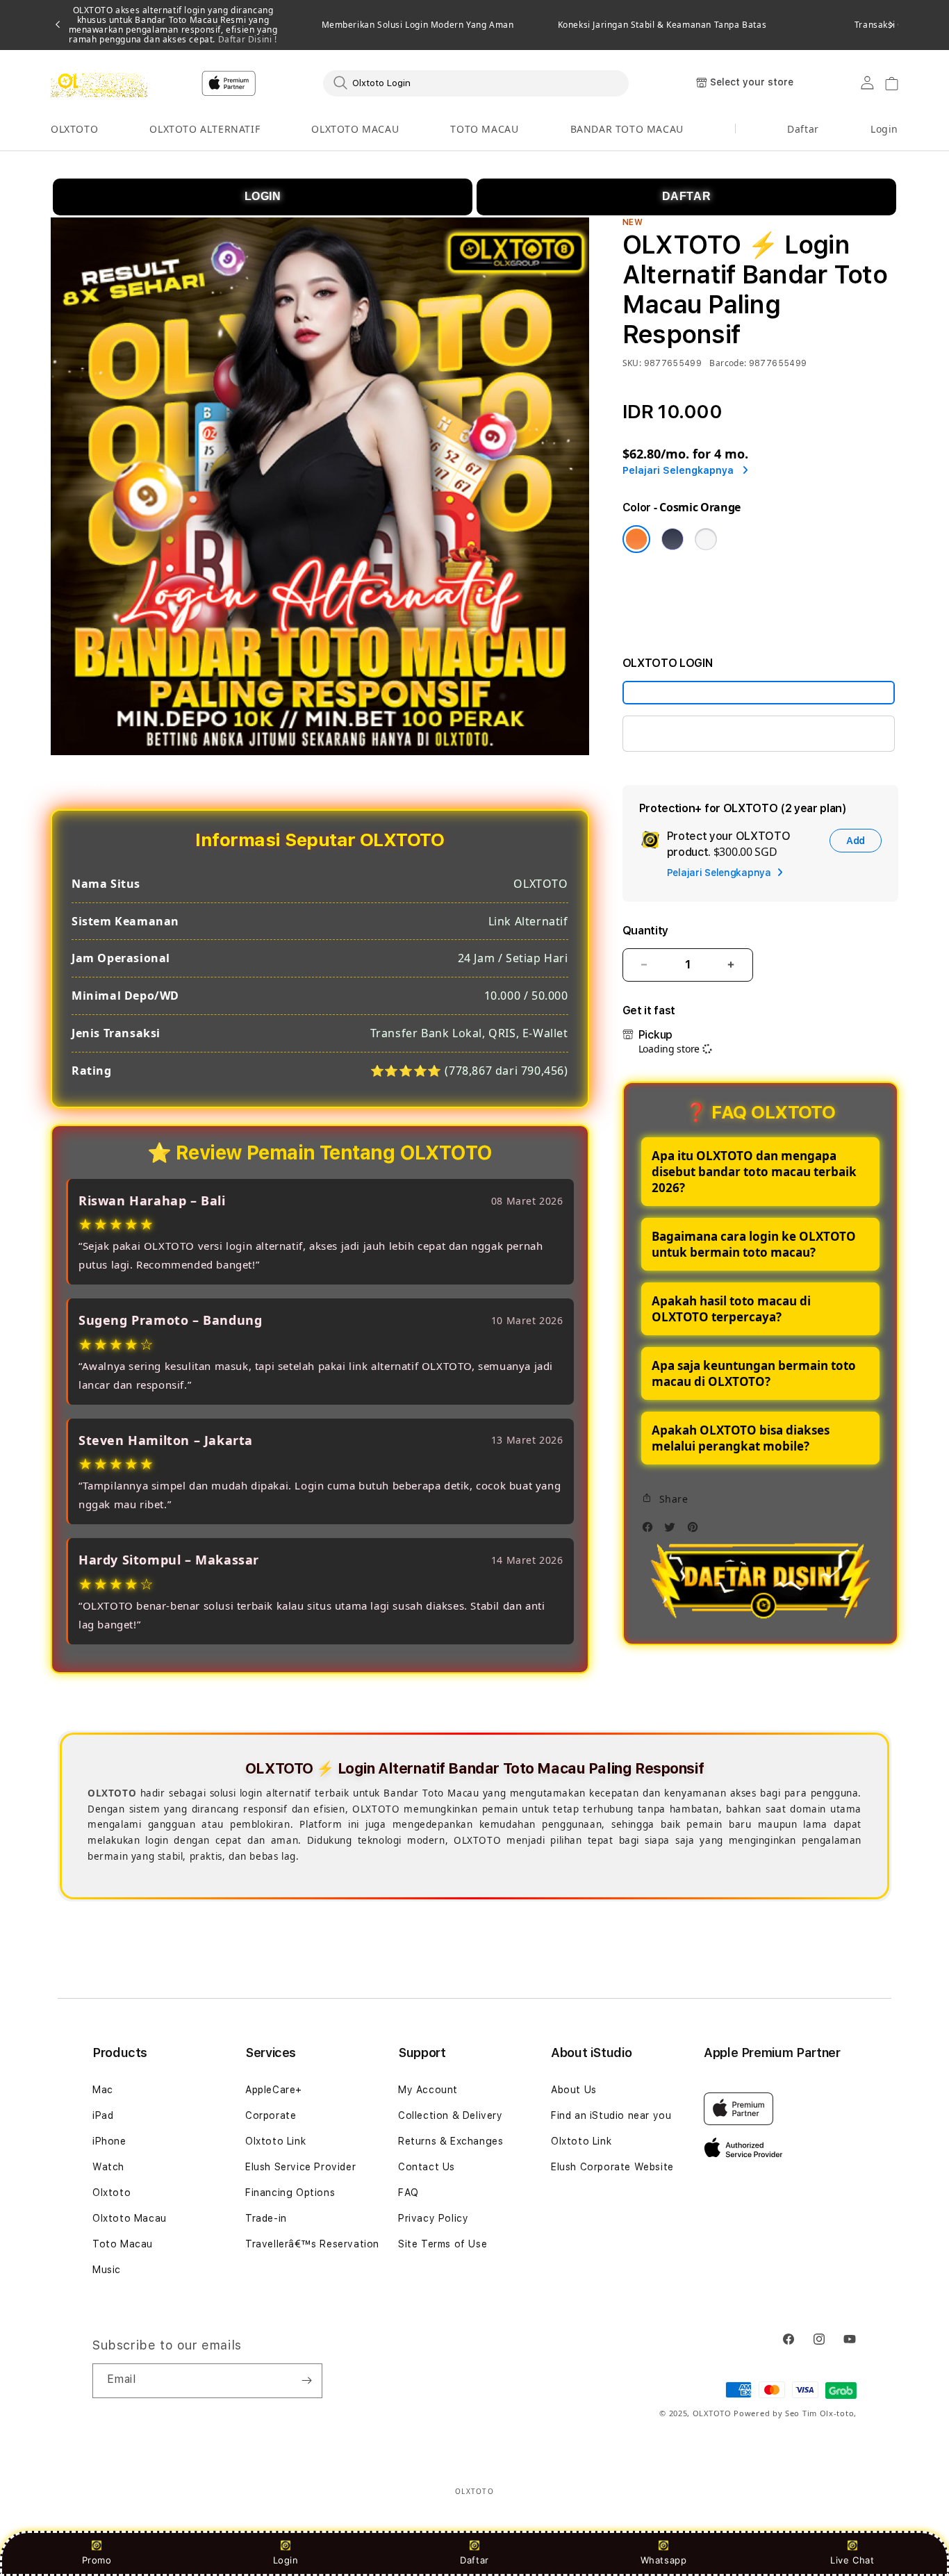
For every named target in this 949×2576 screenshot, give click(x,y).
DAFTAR (687, 196)
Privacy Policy (433, 2218)
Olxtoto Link (275, 2141)
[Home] (99, 83)
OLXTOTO (74, 129)
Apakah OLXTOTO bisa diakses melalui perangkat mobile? (741, 1438)
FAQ (409, 2193)
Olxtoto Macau (130, 2218)
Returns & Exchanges (451, 2141)
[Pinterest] (696, 1531)
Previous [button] (58, 25)
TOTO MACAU (484, 129)
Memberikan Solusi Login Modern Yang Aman (418, 25)
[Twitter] (673, 1531)
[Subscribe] (306, 2381)
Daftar (474, 2560)
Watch (108, 2167)
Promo (97, 2560)
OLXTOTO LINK (677, 733)
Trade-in (266, 2218)
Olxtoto (112, 2193)
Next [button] (891, 25)
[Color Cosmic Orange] (636, 539)
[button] (74, 130)
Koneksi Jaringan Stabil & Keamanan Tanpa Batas (662, 25)
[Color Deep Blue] (672, 539)
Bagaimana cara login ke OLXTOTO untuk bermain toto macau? (754, 1244)
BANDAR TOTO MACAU (627, 129)
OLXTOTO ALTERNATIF (205, 129)
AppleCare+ (274, 2090)
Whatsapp (664, 2560)
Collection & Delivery (451, 2115)
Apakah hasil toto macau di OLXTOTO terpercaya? (731, 1309)
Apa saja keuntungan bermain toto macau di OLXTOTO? (754, 1373)
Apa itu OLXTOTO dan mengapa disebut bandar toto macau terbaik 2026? (754, 1172)
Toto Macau (123, 2244)
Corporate (271, 2115)
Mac (103, 2090)
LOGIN (263, 196)
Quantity (645, 931)
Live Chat (852, 2560)
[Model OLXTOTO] (759, 693)
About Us (574, 2090)
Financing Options (290, 2193)
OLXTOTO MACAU (355, 129)
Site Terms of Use (443, 2244)
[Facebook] (651, 1531)
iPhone (109, 2141)
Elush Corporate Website (612, 2167)
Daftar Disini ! (246, 39)
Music (107, 2270)
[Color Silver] (706, 539)
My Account (428, 2090)
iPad (103, 2115)
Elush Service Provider (300, 2167)
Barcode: (728, 363)
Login (286, 2560)
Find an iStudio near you (611, 2115)
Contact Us (427, 2167)
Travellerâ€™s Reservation (312, 2244)
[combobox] (476, 83)
